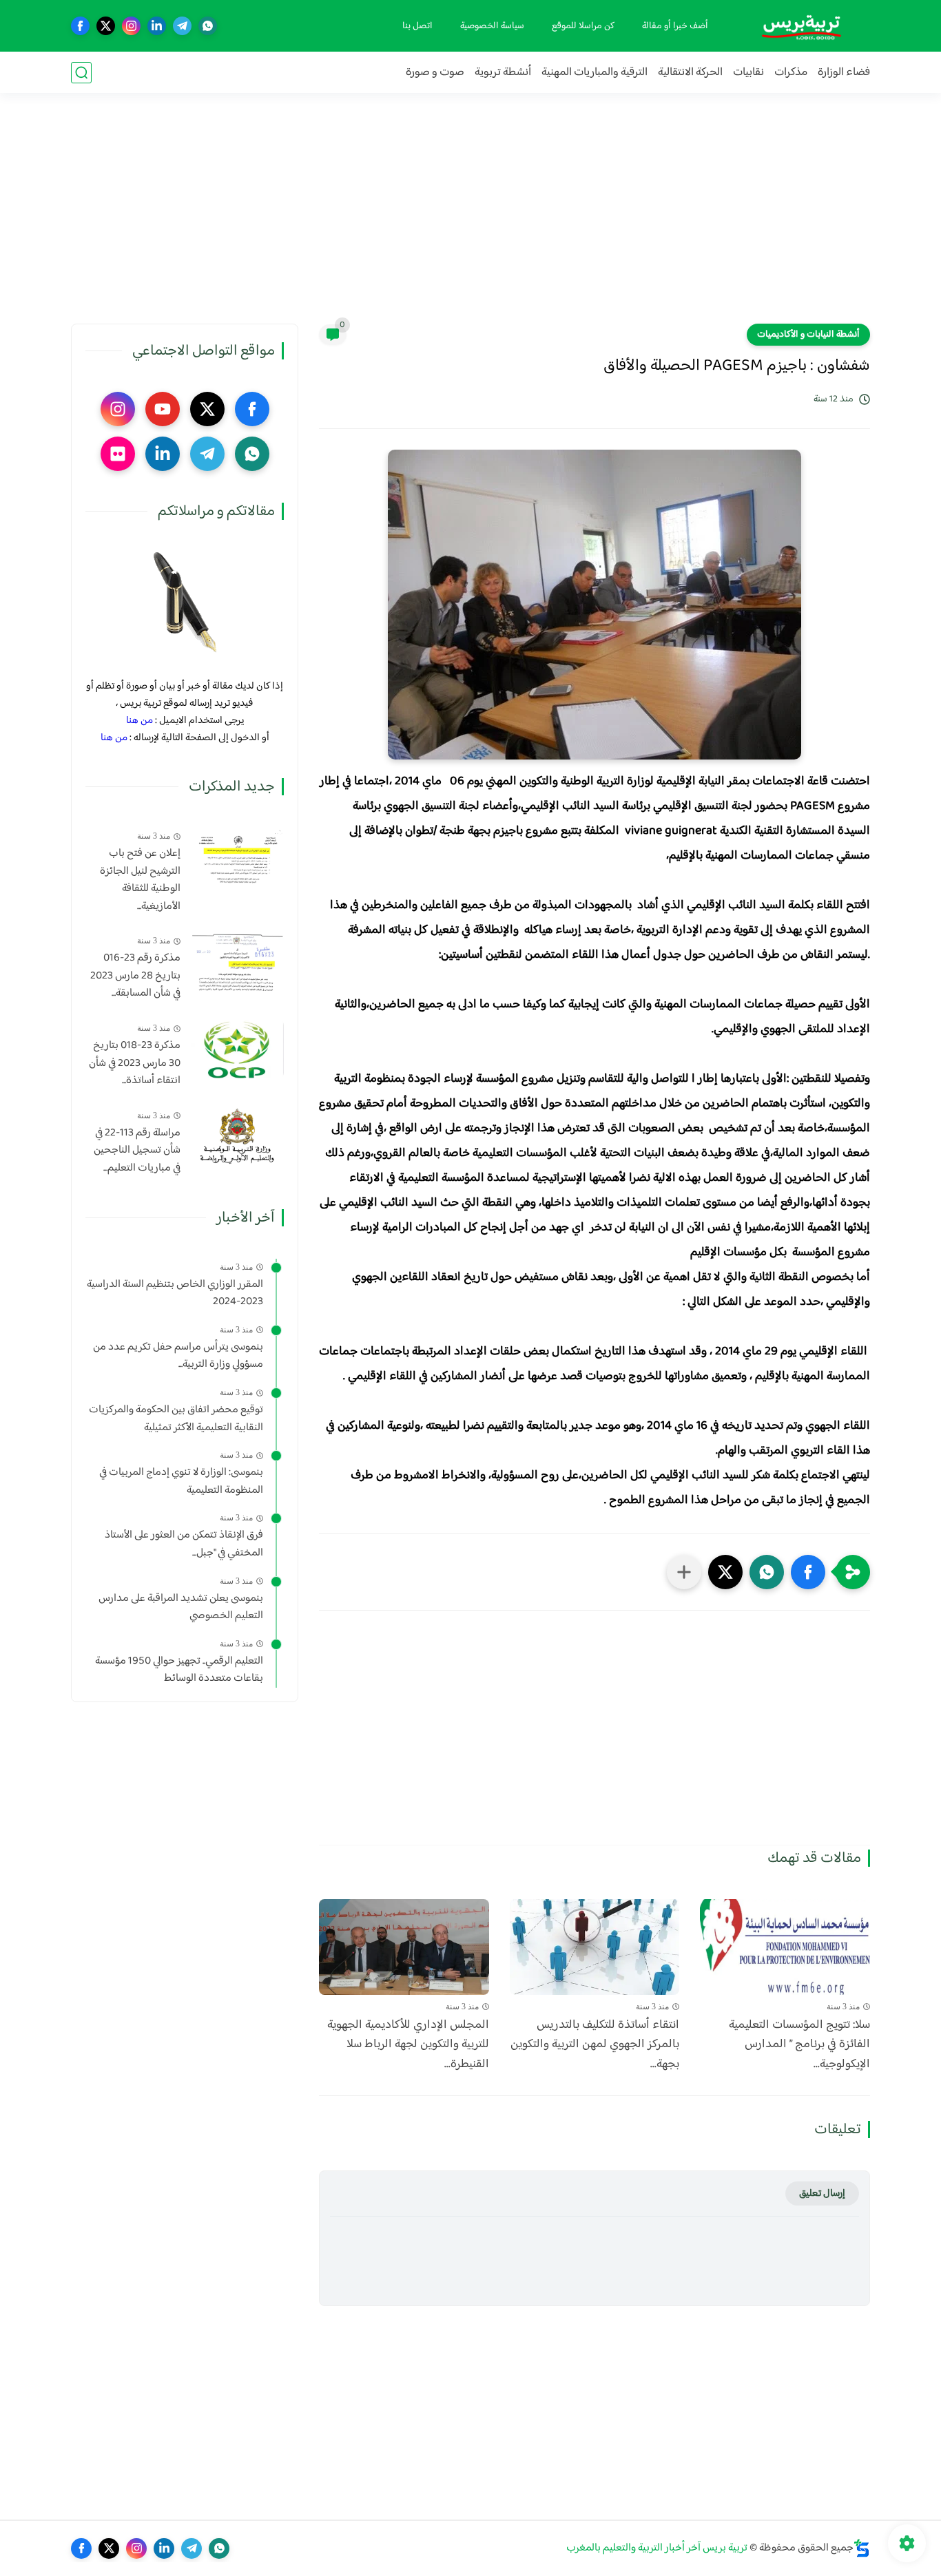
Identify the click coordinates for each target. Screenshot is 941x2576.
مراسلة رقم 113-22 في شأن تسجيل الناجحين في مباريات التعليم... (137, 1151)
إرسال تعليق (822, 2193)
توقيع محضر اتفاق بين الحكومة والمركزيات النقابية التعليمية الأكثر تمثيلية (176, 1419)
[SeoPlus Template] (862, 2548)
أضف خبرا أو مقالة (675, 26)
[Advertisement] (470, 217)
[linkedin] (157, 26)
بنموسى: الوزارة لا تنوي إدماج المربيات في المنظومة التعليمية (181, 1481)
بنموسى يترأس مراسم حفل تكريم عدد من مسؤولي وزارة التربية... (178, 1356)
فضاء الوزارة (844, 73)
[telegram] (182, 26)
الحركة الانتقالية (690, 73)
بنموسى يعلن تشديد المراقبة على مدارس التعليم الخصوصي (181, 1608)
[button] (808, 1572)
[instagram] (131, 26)
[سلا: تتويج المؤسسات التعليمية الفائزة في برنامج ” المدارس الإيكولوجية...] (785, 1947)
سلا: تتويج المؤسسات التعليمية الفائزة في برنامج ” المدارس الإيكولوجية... (799, 2045)
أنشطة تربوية (503, 73)
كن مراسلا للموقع (583, 26)
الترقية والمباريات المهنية (594, 73)
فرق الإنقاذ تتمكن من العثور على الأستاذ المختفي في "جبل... (184, 1544)
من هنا (139, 721)
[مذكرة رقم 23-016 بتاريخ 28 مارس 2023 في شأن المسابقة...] (237, 962)
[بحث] (81, 73)
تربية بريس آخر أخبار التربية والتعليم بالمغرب (657, 2548)
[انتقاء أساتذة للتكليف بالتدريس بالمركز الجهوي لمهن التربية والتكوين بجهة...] (595, 1947)
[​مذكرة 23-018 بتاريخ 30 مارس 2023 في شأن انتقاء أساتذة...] (237, 1049)
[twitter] (106, 26)
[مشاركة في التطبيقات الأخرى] (684, 1572)
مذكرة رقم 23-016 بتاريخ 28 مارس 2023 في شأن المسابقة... (135, 976)
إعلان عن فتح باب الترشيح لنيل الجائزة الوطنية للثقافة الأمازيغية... (140, 880)
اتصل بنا (417, 26)
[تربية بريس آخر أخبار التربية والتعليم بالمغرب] (801, 26)
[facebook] (80, 26)
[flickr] (118, 454)
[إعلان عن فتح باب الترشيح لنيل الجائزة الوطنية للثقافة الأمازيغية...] (237, 857)
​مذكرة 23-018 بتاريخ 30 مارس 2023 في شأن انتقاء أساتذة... (135, 1064)
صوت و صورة (435, 73)
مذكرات (791, 73)
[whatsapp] (208, 26)
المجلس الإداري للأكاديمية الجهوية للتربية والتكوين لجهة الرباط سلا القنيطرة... (408, 2045)
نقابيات (748, 73)
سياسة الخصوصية (492, 26)
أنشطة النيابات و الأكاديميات (808, 335)
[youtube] (163, 409)
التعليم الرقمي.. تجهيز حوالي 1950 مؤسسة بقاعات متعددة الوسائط (179, 1670)
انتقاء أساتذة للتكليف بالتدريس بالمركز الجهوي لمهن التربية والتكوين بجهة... (595, 2045)
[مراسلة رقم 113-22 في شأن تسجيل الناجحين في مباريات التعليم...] (237, 1137)
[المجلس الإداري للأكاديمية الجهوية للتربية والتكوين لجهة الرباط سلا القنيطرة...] (404, 1947)
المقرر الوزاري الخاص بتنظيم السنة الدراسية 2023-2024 (175, 1294)
